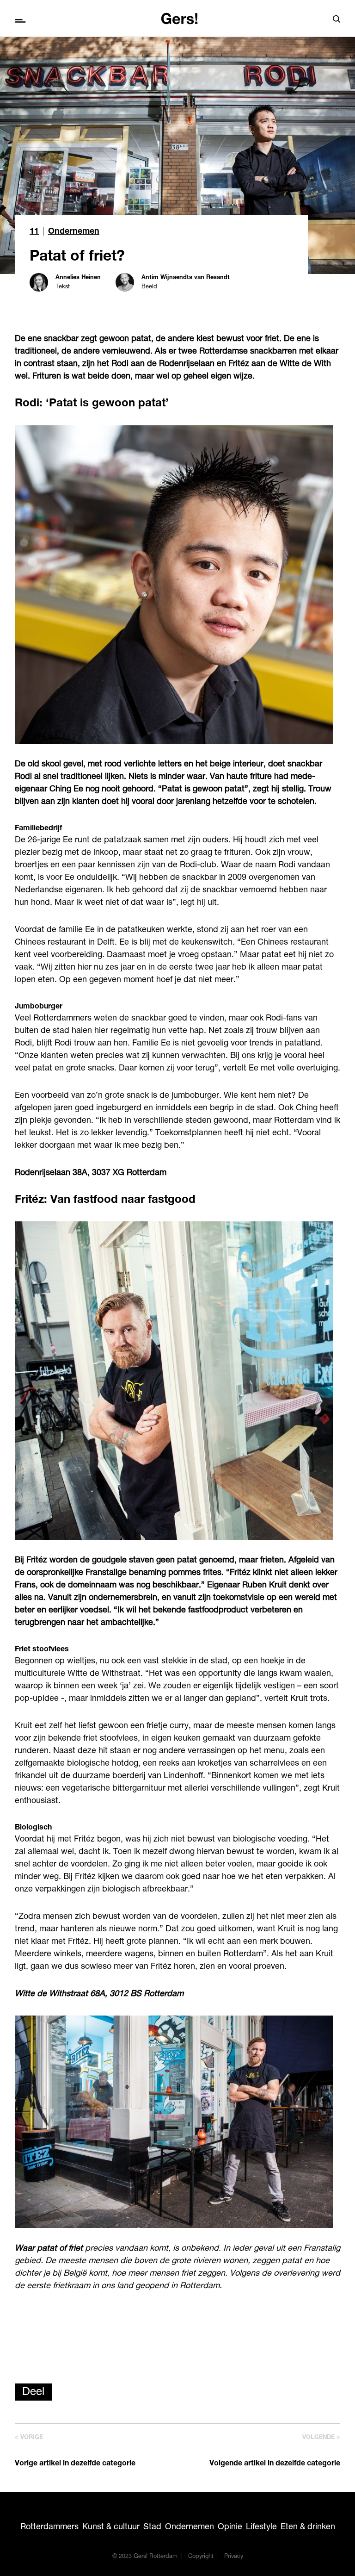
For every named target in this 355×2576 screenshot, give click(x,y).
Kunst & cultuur (111, 2527)
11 (34, 232)
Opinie (230, 2527)
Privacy (234, 2557)
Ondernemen (74, 232)
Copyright (201, 2557)
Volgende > (321, 2438)
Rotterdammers (49, 2527)
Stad (152, 2527)
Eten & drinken (308, 2527)
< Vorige (29, 2438)
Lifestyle (261, 2527)
